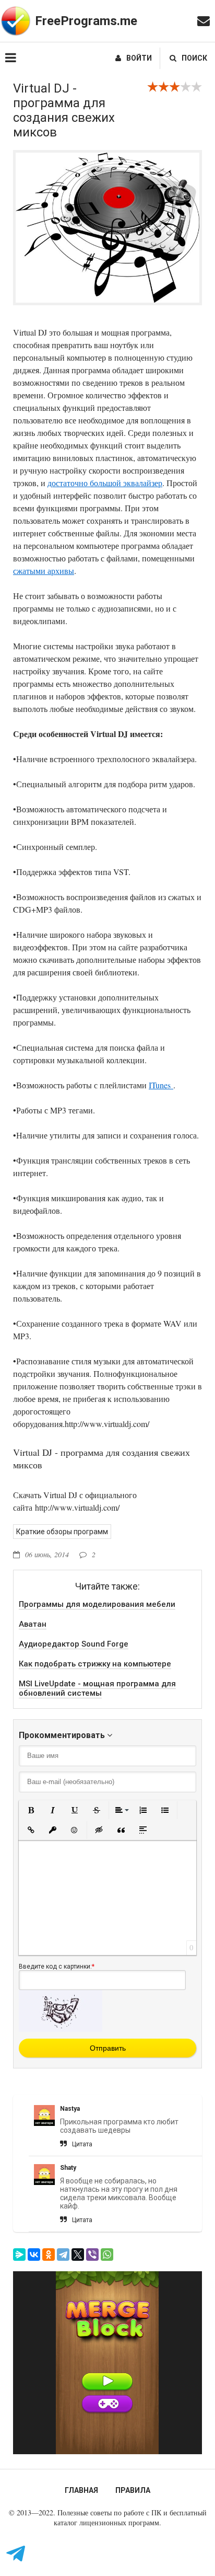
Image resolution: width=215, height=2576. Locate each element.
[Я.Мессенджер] (19, 2255)
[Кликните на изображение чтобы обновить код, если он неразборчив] (61, 2029)
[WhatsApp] (107, 2255)
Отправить (108, 2048)
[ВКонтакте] (34, 2255)
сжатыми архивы (44, 571)
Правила (133, 2490)
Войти (139, 58)
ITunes (161, 1085)
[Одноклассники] (49, 2255)
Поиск (194, 58)
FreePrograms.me (86, 21)
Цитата (82, 2144)
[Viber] (92, 2255)
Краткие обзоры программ (62, 1532)
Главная (81, 2490)
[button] (31, 1810)
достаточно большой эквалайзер (105, 483)
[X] (78, 2255)
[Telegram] (63, 2255)
